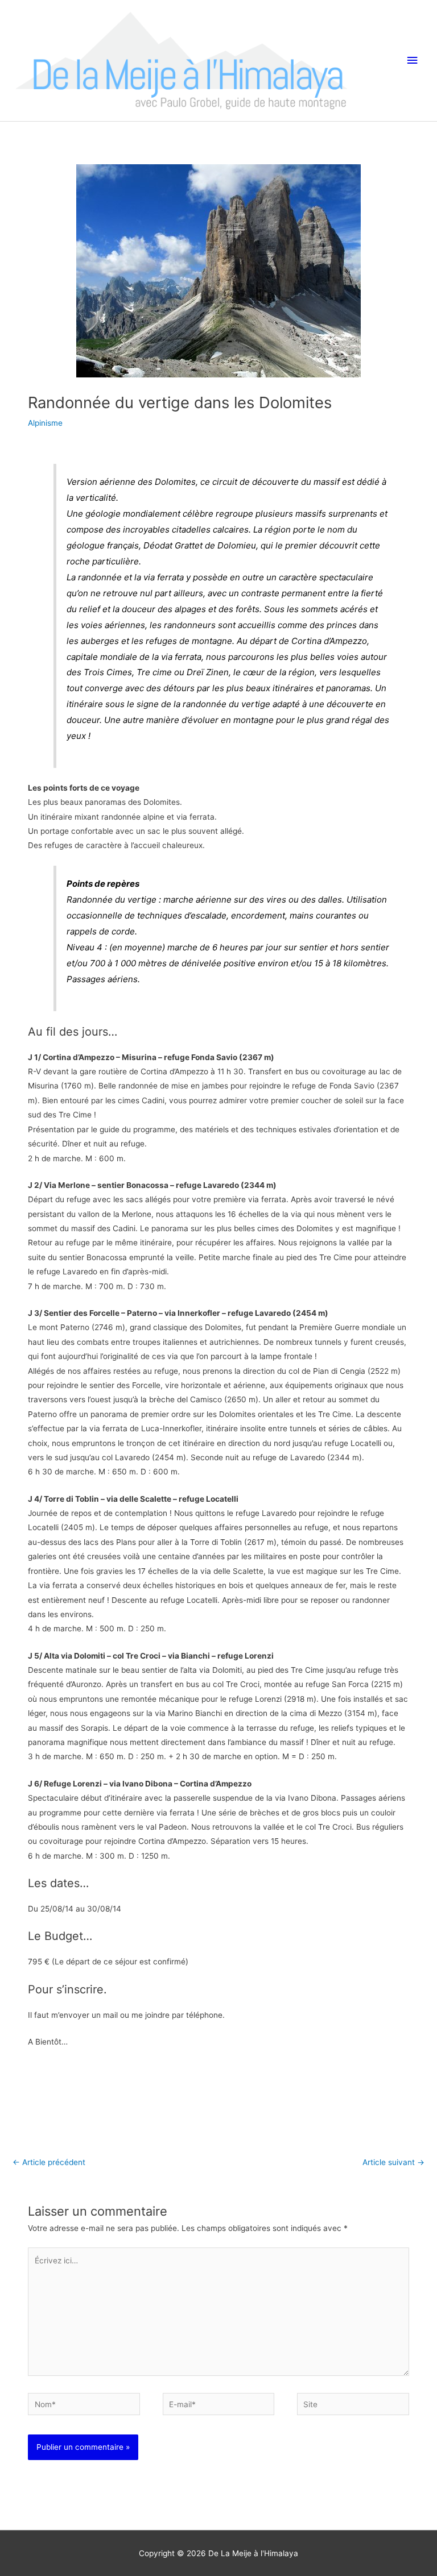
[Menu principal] (413, 61)
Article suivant (393, 2162)
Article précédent (49, 2162)
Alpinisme (45, 423)
